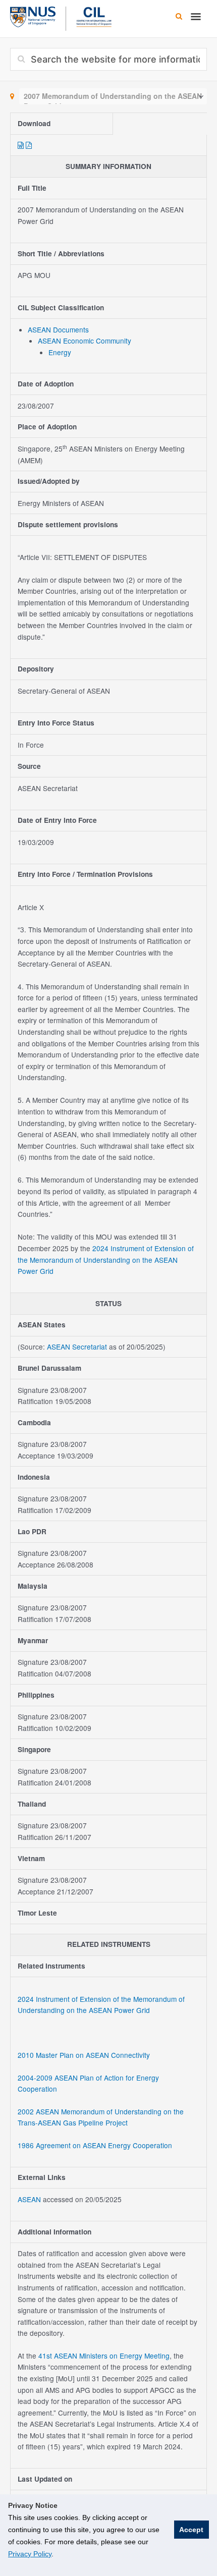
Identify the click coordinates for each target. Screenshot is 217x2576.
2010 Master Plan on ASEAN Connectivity (84, 2055)
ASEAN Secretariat (77, 1347)
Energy (60, 352)
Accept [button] (191, 2530)
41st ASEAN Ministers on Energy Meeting (104, 2356)
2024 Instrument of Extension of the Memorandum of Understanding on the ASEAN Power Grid (106, 1259)
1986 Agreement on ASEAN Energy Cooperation (95, 2145)
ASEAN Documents (58, 329)
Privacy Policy (30, 2554)
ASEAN (30, 2199)
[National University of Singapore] (33, 16)
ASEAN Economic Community (85, 341)
